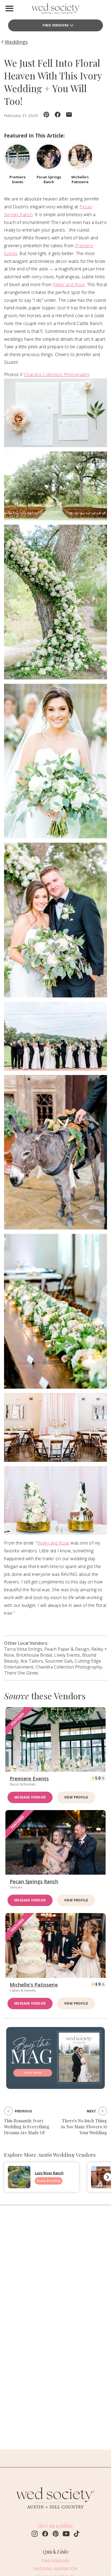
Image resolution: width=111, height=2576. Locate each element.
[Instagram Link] (35, 2534)
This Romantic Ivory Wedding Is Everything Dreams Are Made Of (27, 2127)
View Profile (76, 1797)
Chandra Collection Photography (57, 374)
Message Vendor (30, 1797)
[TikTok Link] (77, 2534)
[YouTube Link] (66, 2534)
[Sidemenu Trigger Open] (9, 8)
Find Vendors (56, 25)
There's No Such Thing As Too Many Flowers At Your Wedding (84, 2127)
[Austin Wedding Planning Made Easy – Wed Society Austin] (55, 10)
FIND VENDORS (55, 2561)
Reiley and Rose (69, 284)
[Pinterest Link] (56, 2534)
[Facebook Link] (45, 2534)
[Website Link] (55, 2511)
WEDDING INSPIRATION (56, 2569)
